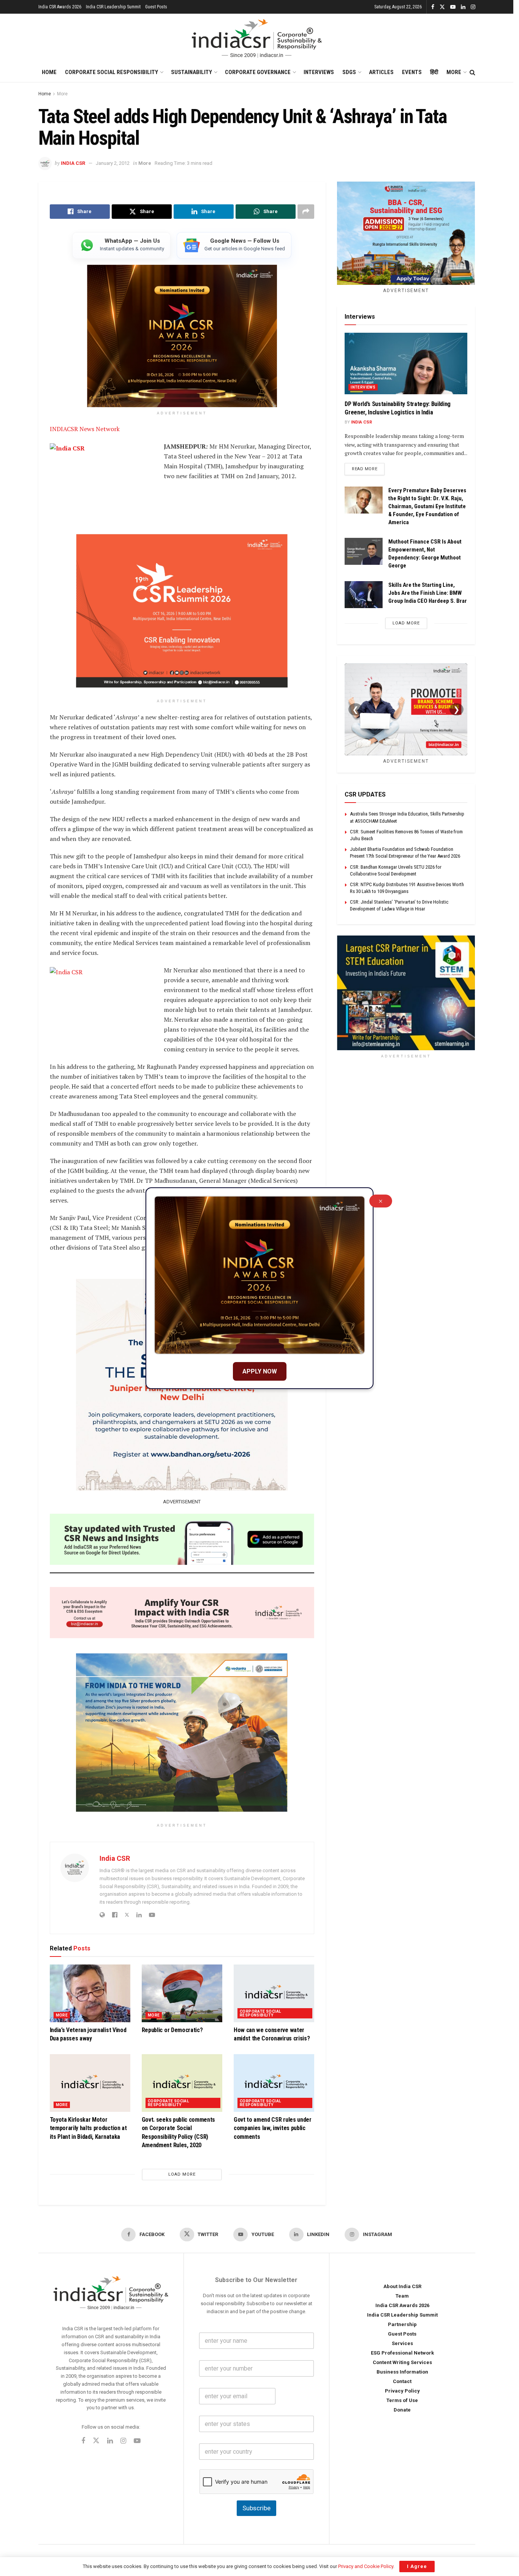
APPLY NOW (260, 1371)
